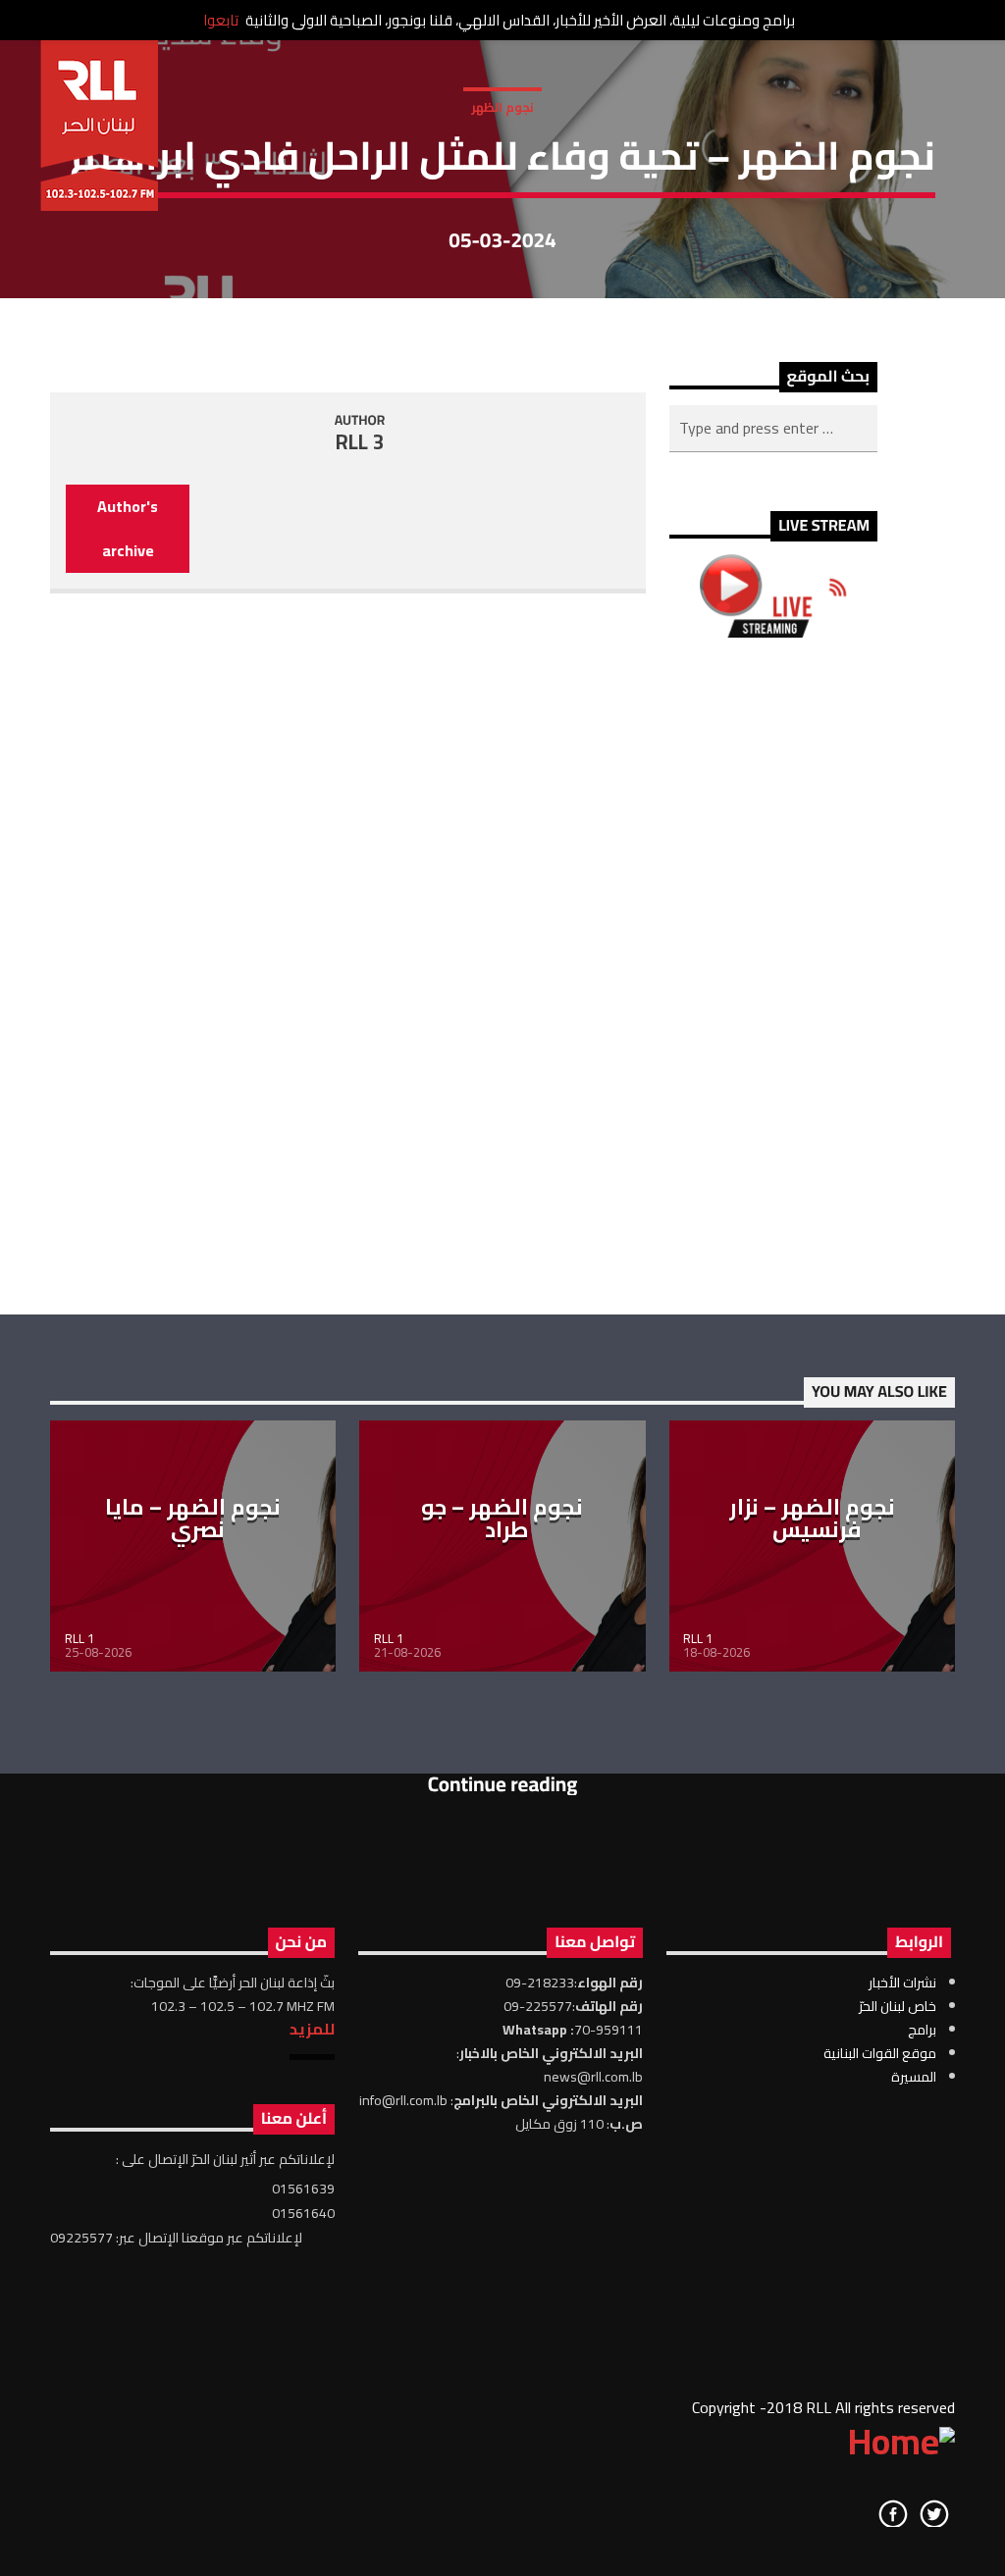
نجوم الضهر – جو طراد (502, 1519)
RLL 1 (79, 1638)
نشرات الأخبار (902, 1983)
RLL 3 (360, 442)
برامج (922, 2030)
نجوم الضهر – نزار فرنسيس (812, 1519)
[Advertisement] (773, 976)
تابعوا (221, 20)
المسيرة (914, 2077)
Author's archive (128, 528)
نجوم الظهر (502, 107)
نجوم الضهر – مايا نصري (193, 1519)
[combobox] (773, 429)
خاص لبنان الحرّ (898, 2006)
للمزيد (312, 2029)
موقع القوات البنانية (880, 2053)
